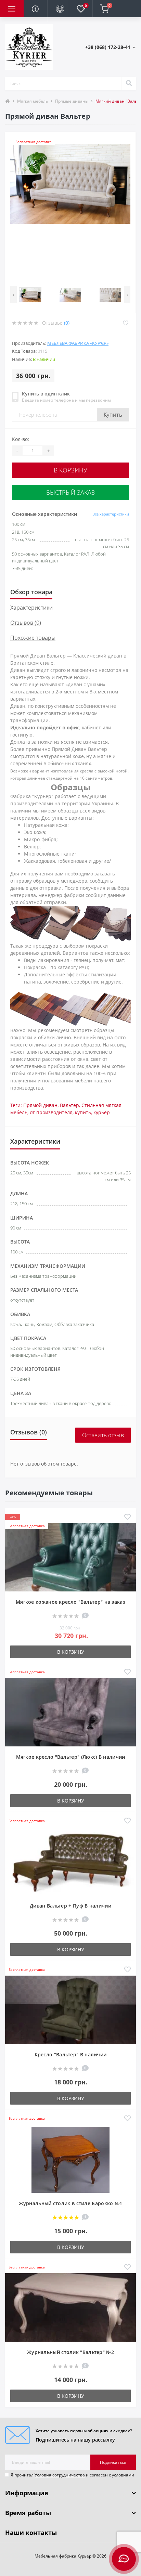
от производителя (51, 1112)
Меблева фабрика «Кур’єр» (78, 343)
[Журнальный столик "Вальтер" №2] (70, 2309)
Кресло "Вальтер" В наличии (71, 2054)
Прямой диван (40, 1105)
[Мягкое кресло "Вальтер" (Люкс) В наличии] (70, 1714)
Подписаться (113, 2462)
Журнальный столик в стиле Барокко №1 (71, 2203)
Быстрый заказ (70, 492)
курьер (102, 1112)
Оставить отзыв (103, 1435)
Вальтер (69, 1105)
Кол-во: (21, 439)
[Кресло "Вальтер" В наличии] (70, 2012)
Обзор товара (31, 592)
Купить (113, 415)
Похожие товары (33, 638)
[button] (110, 47)
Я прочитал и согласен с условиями (72, 2475)
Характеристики (31, 608)
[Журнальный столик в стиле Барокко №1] (70, 2161)
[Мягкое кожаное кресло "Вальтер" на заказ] (70, 1559)
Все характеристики (111, 514)
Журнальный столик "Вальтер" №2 (70, 2352)
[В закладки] (127, 1517)
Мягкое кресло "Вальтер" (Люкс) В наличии (71, 1757)
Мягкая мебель (33, 101)
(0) (67, 323)
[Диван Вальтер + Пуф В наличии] (70, 1863)
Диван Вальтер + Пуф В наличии (70, 1906)
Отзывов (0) (26, 623)
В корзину (70, 470)
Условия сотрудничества (60, 2475)
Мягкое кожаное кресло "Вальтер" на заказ (70, 1602)
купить (83, 1112)
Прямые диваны (72, 101)
